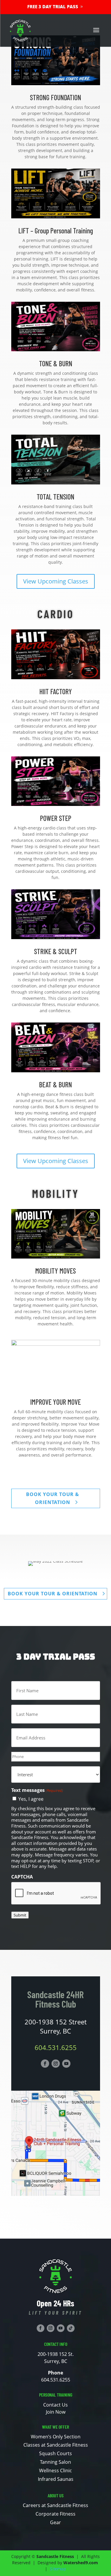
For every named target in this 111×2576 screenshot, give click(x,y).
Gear (55, 2522)
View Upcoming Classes (56, 581)
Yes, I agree (31, 1799)
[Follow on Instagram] (56, 2064)
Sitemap (58, 2569)
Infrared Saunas (56, 2479)
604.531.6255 (56, 2047)
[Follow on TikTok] (71, 2328)
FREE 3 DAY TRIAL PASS (53, 6)
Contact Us (55, 2405)
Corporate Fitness (55, 2514)
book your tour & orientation (53, 1498)
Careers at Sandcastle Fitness (55, 2505)
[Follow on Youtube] (66, 2064)
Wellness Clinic (55, 2471)
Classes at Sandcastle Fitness (56, 2445)
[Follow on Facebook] (45, 2064)
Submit (20, 1915)
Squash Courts (55, 2453)
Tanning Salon (55, 2462)
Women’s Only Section (56, 2437)
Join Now (56, 2412)
